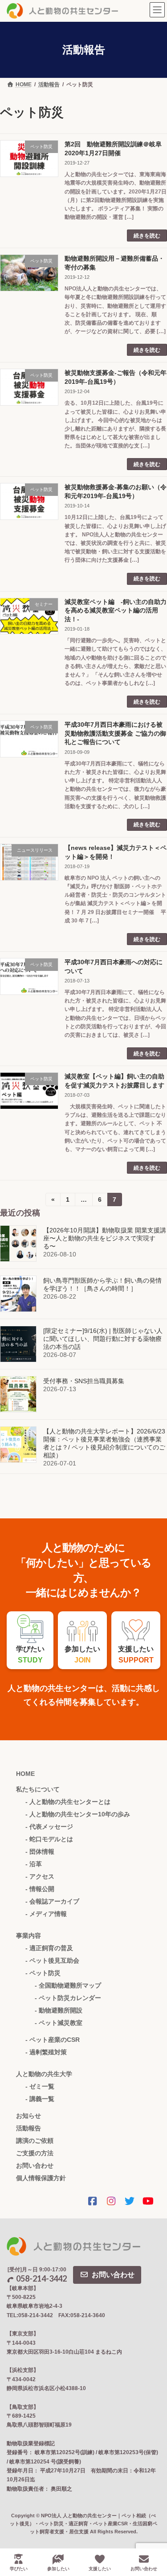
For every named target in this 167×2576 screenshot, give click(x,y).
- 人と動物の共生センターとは (68, 1802)
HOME (25, 1774)
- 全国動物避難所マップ (68, 1985)
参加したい (58, 2569)
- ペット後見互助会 (52, 1960)
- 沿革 (34, 1864)
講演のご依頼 (35, 2141)
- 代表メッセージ (49, 1827)
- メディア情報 (46, 1914)
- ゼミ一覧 (40, 2086)
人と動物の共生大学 (44, 2074)
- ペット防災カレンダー (68, 1998)
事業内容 (29, 1936)
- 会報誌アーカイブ (52, 1901)
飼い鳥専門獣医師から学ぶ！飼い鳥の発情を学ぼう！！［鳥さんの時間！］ (102, 1284)
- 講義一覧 (40, 2099)
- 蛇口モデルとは (49, 1839)
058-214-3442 (41, 2278)
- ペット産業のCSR (53, 2040)
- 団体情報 (40, 1851)
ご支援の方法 (35, 2153)
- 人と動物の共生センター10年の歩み (78, 1814)
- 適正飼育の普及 (49, 1948)
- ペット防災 (43, 1973)
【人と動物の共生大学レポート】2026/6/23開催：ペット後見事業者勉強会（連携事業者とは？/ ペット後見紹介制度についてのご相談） (104, 1443)
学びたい (19, 2569)
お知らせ (29, 2116)
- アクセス (40, 1876)
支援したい (100, 2569)
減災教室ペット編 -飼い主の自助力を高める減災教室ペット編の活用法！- (116, 610)
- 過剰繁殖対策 (46, 2052)
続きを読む (147, 236)
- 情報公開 (40, 1889)
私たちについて (38, 1789)
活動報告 (29, 2128)
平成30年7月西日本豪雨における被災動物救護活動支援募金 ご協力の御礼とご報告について (115, 733)
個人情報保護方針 (41, 2178)
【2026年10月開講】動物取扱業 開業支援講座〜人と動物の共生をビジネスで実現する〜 (105, 1238)
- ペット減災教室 (59, 2023)
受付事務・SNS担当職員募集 (84, 1381)
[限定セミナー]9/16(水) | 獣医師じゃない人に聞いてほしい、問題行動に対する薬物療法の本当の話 (103, 1339)
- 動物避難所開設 (59, 2010)
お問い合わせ (35, 2165)
